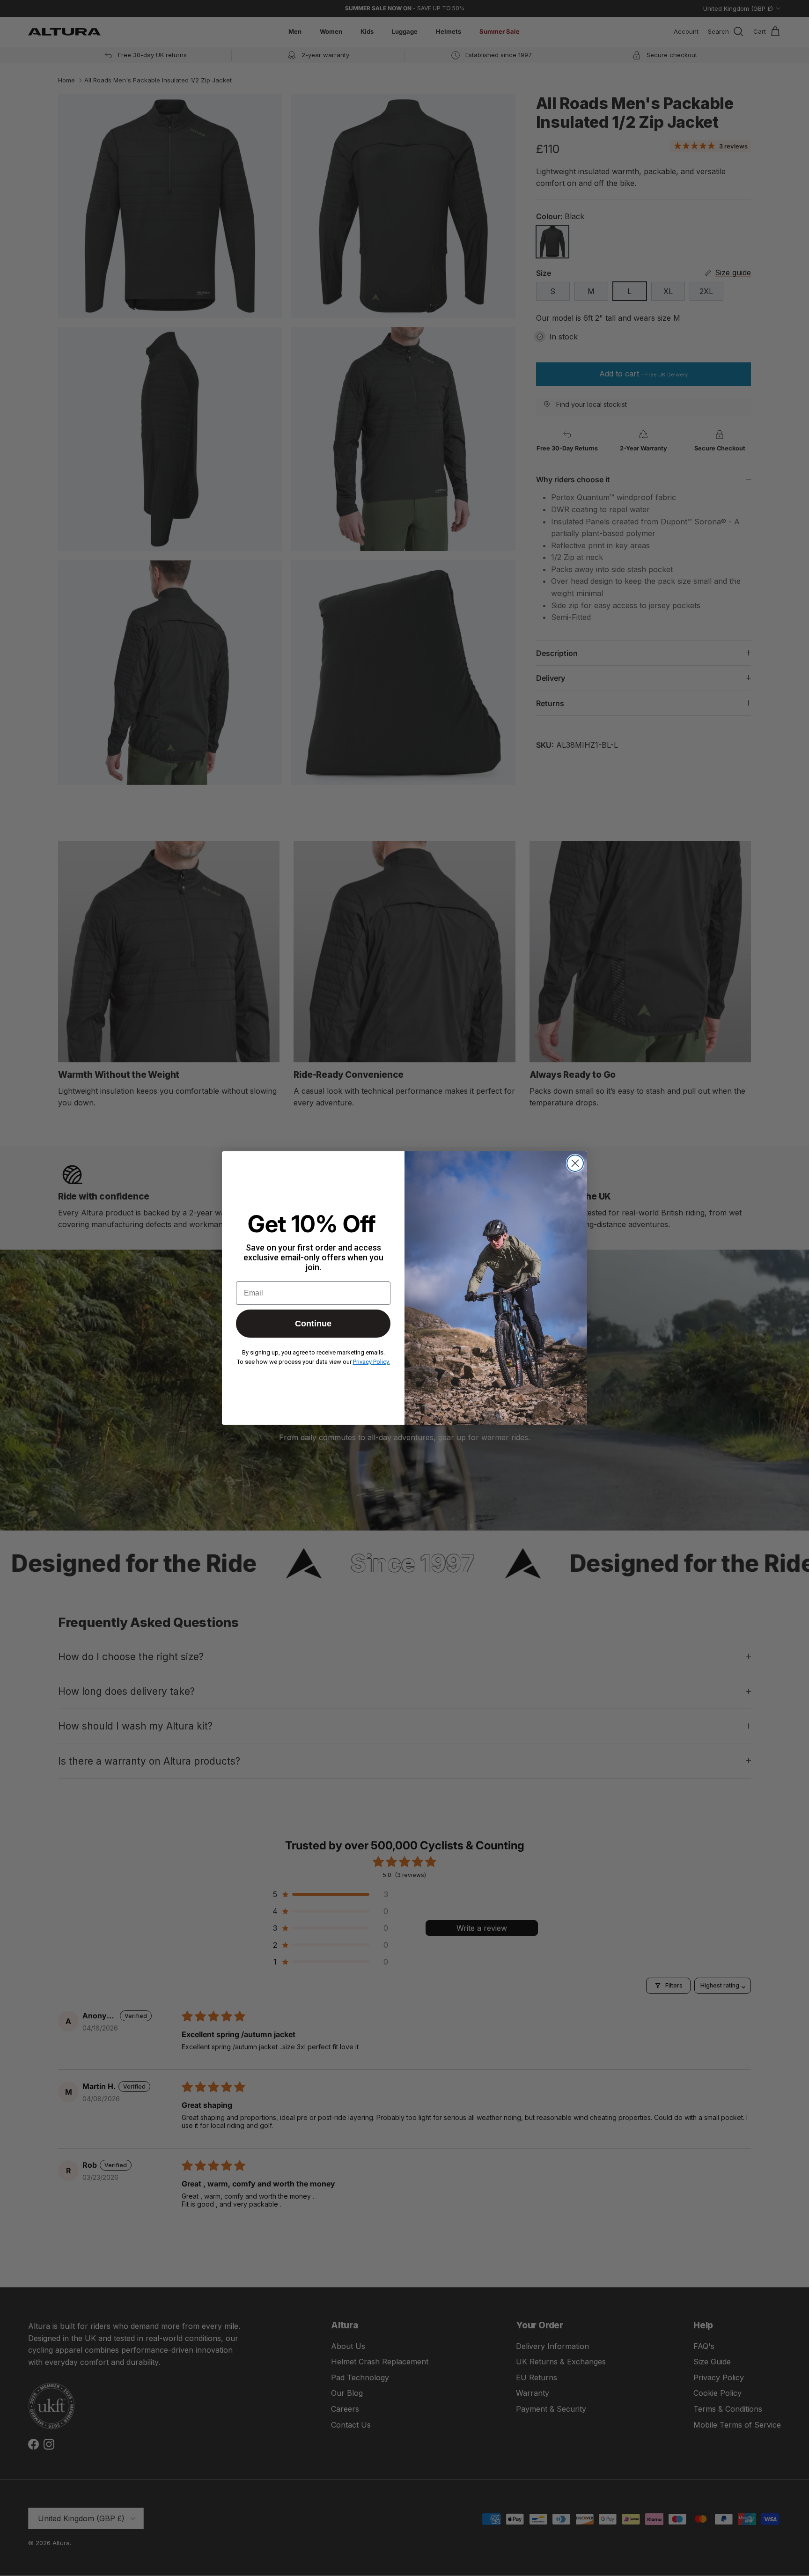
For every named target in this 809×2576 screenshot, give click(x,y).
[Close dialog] (575, 1163)
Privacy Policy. (371, 1362)
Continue (313, 1324)
